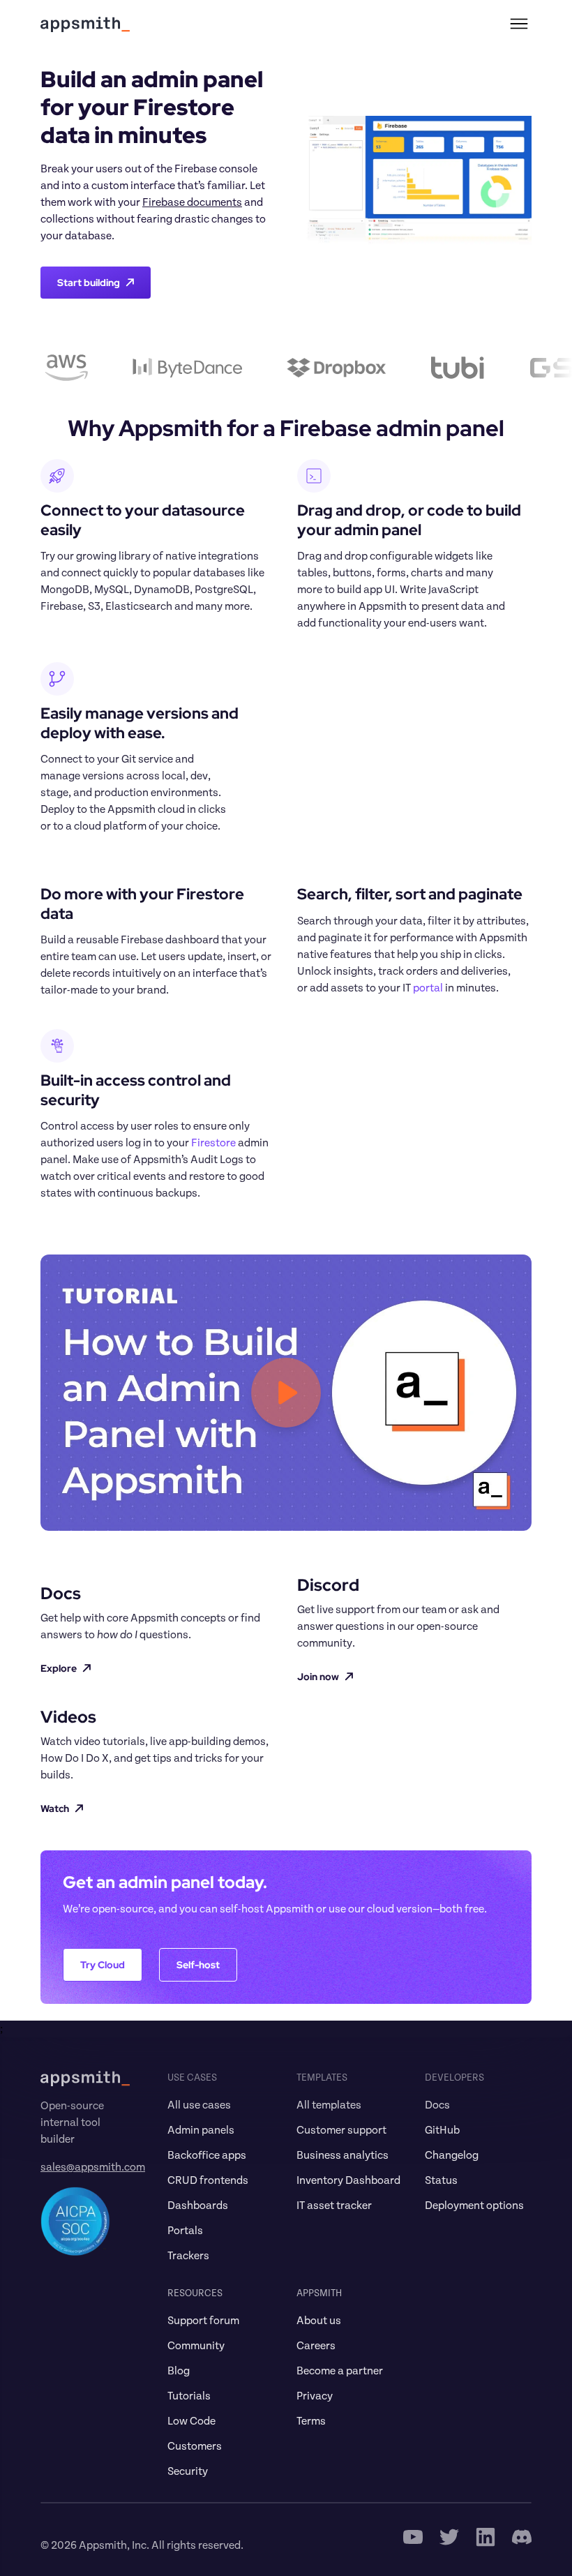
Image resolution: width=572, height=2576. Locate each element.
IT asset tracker (334, 2206)
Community (196, 2346)
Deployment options (474, 2206)
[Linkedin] (486, 2537)
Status (441, 2180)
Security (188, 2471)
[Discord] (522, 2537)
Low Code (191, 2421)
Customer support (341, 2130)
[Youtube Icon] (413, 2537)
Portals (185, 2231)
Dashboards (198, 2206)
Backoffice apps (207, 2155)
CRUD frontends (208, 2180)
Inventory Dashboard (348, 2180)
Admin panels (201, 2130)
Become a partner (340, 2371)
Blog (179, 2371)
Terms (311, 2421)
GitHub (442, 2130)
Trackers (188, 2256)
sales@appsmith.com (93, 2167)
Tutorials (189, 2396)
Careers (316, 2346)
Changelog (452, 2155)
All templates (329, 2105)
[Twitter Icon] (449, 2537)
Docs (437, 2105)
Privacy (315, 2396)
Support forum (203, 2321)
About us (319, 2321)
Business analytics (343, 2155)
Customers (195, 2446)
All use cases (199, 2105)
